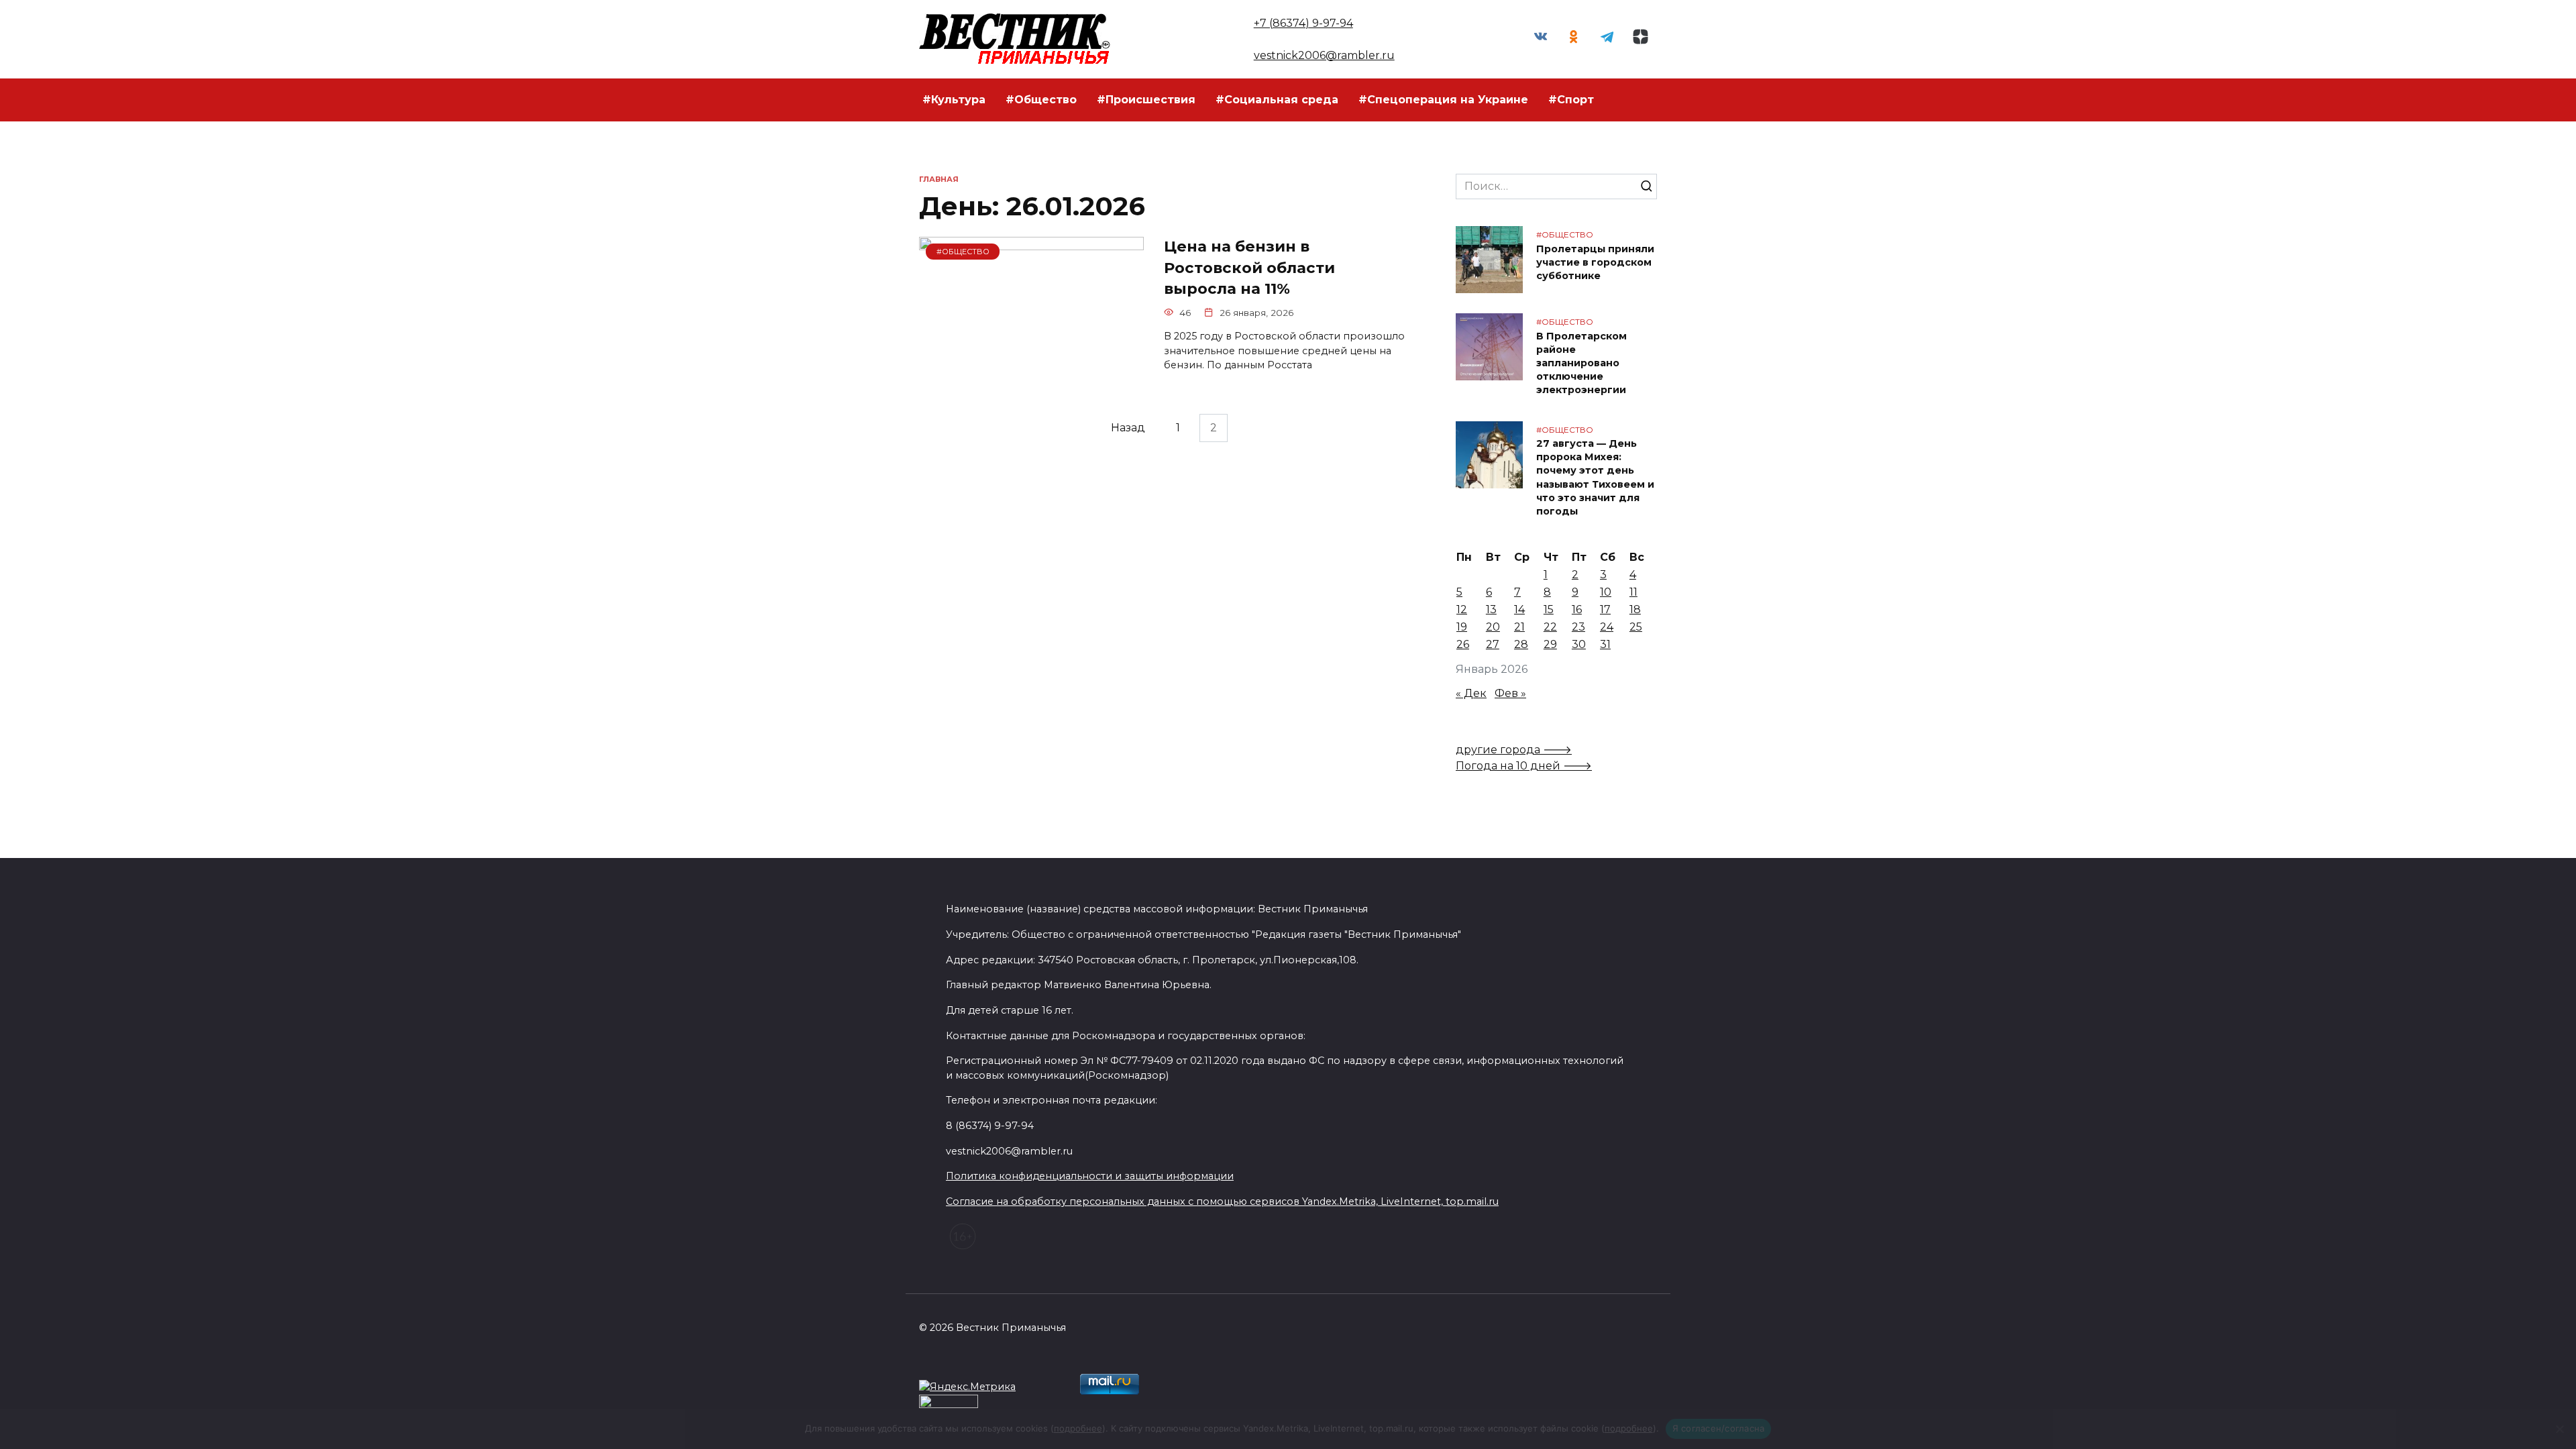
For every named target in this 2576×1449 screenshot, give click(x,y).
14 (1519, 609)
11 (1633, 592)
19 (1462, 627)
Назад (1128, 428)
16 (1577, 609)
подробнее (1078, 1428)
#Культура (954, 100)
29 (1550, 644)
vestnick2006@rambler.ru (1324, 55)
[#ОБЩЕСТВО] (1031, 378)
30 (1579, 644)
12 (1462, 609)
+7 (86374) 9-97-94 (1303, 23)
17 (1605, 609)
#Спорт (1571, 100)
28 (1521, 644)
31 (1605, 644)
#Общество (1041, 100)
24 (1607, 627)
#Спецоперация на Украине (1443, 100)
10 (1606, 592)
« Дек (1471, 693)
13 (1491, 609)
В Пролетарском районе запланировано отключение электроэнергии (1581, 363)
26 (1463, 644)
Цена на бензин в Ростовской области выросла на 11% (1249, 268)
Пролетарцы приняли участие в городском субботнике (1595, 262)
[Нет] (2559, 1429)
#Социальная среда (1277, 100)
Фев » (1510, 693)
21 (1519, 627)
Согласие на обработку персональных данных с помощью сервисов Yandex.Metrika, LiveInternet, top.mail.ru (1222, 1201)
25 (1636, 627)
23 (1578, 627)
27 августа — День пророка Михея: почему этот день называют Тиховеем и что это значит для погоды (1595, 478)
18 (1635, 609)
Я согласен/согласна (1719, 1428)
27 (1493, 644)
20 (1493, 627)
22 (1550, 627)
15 (1549, 609)
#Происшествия (1146, 100)
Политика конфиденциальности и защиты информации (1090, 1176)
